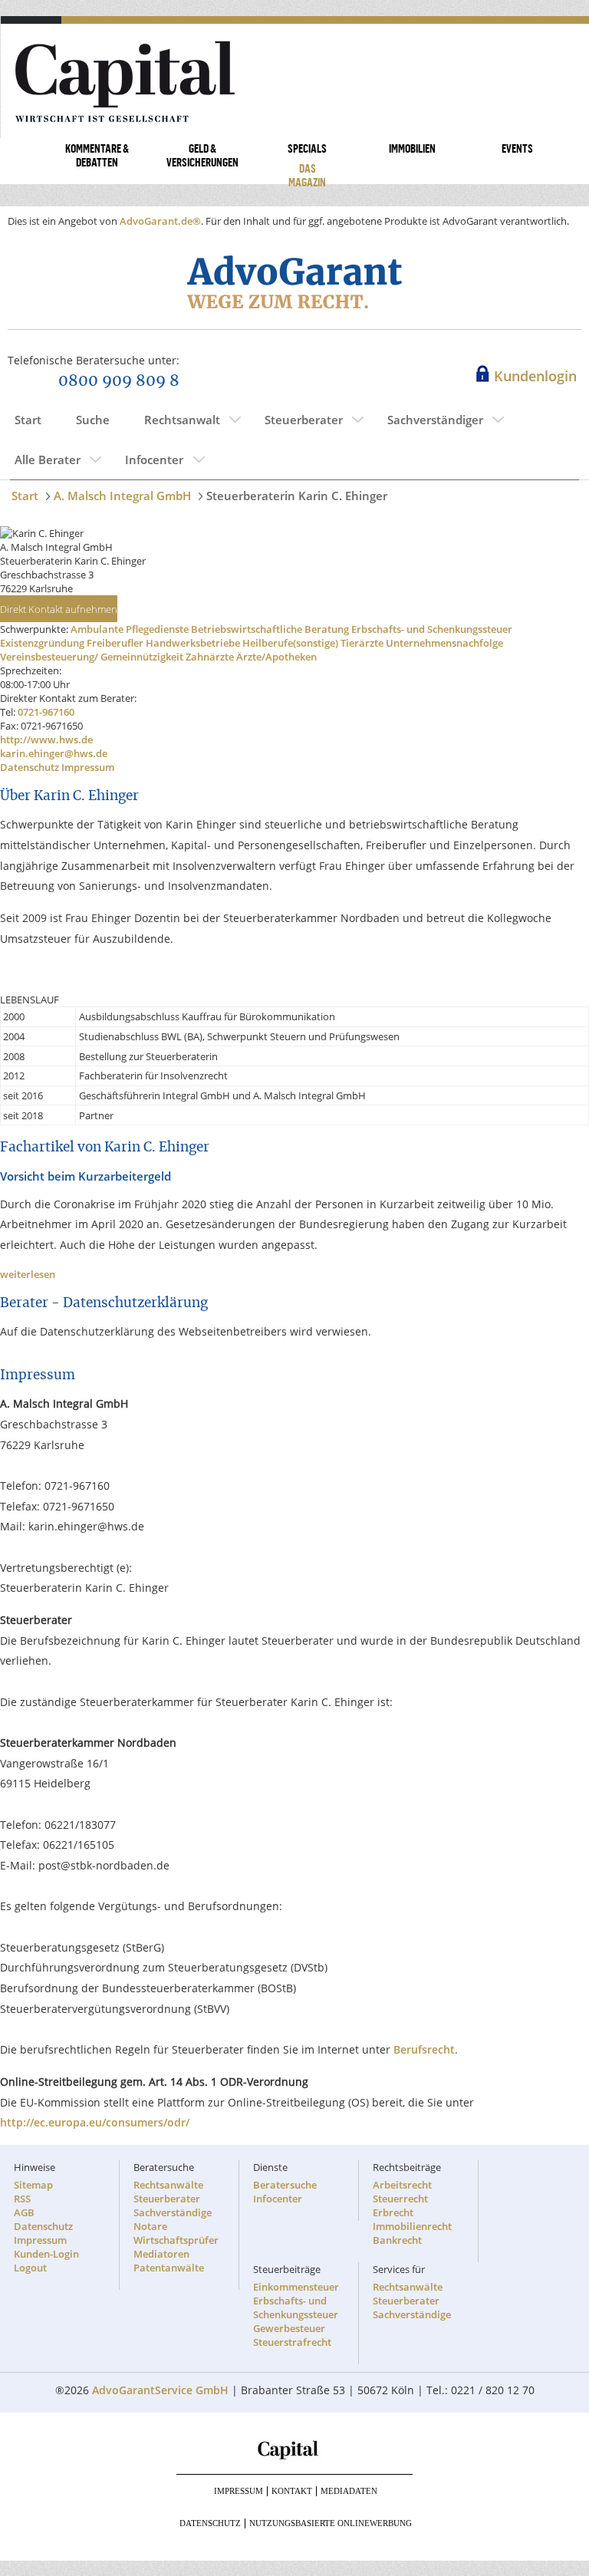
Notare (150, 2226)
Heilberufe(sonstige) (290, 643)
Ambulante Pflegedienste (130, 629)
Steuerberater (304, 420)
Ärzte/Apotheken (276, 657)
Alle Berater (48, 460)
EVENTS (517, 148)
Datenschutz (30, 767)
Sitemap (33, 2185)
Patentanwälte (169, 2268)
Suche (93, 420)
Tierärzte (362, 643)
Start (28, 420)
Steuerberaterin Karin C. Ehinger (297, 496)
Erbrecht (393, 2212)
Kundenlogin (535, 376)
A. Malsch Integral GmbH (122, 496)
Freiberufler (115, 643)
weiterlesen (28, 1274)
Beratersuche (285, 2185)
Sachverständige (173, 2212)
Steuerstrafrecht (292, 2342)
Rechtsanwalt (182, 420)
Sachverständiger (435, 420)
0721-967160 (46, 712)
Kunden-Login (46, 2254)
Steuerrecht (400, 2199)
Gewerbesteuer (289, 2328)
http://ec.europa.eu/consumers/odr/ (95, 2122)
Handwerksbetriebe (193, 643)
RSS (22, 2199)
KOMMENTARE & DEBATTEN (97, 155)
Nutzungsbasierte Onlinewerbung (331, 2523)
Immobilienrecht (412, 2226)
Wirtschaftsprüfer (176, 2240)
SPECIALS (307, 148)
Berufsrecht (424, 2049)
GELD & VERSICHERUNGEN (202, 155)
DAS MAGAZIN (307, 175)
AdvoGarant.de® (160, 221)
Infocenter (154, 460)
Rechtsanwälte (168, 2185)
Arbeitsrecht (402, 2185)
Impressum (88, 767)
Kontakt (292, 2491)
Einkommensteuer (296, 2287)
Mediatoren (161, 2254)
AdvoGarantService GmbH (160, 2390)
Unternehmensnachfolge (444, 643)
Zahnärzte (210, 657)
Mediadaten (349, 2491)
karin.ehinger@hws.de (54, 753)
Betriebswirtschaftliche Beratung (270, 629)
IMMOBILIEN (412, 148)
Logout (30, 2268)
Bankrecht (397, 2240)
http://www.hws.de (46, 740)
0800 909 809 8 (119, 381)
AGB (24, 2212)
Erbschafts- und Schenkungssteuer (432, 629)
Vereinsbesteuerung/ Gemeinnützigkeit (92, 657)
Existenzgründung (42, 643)
